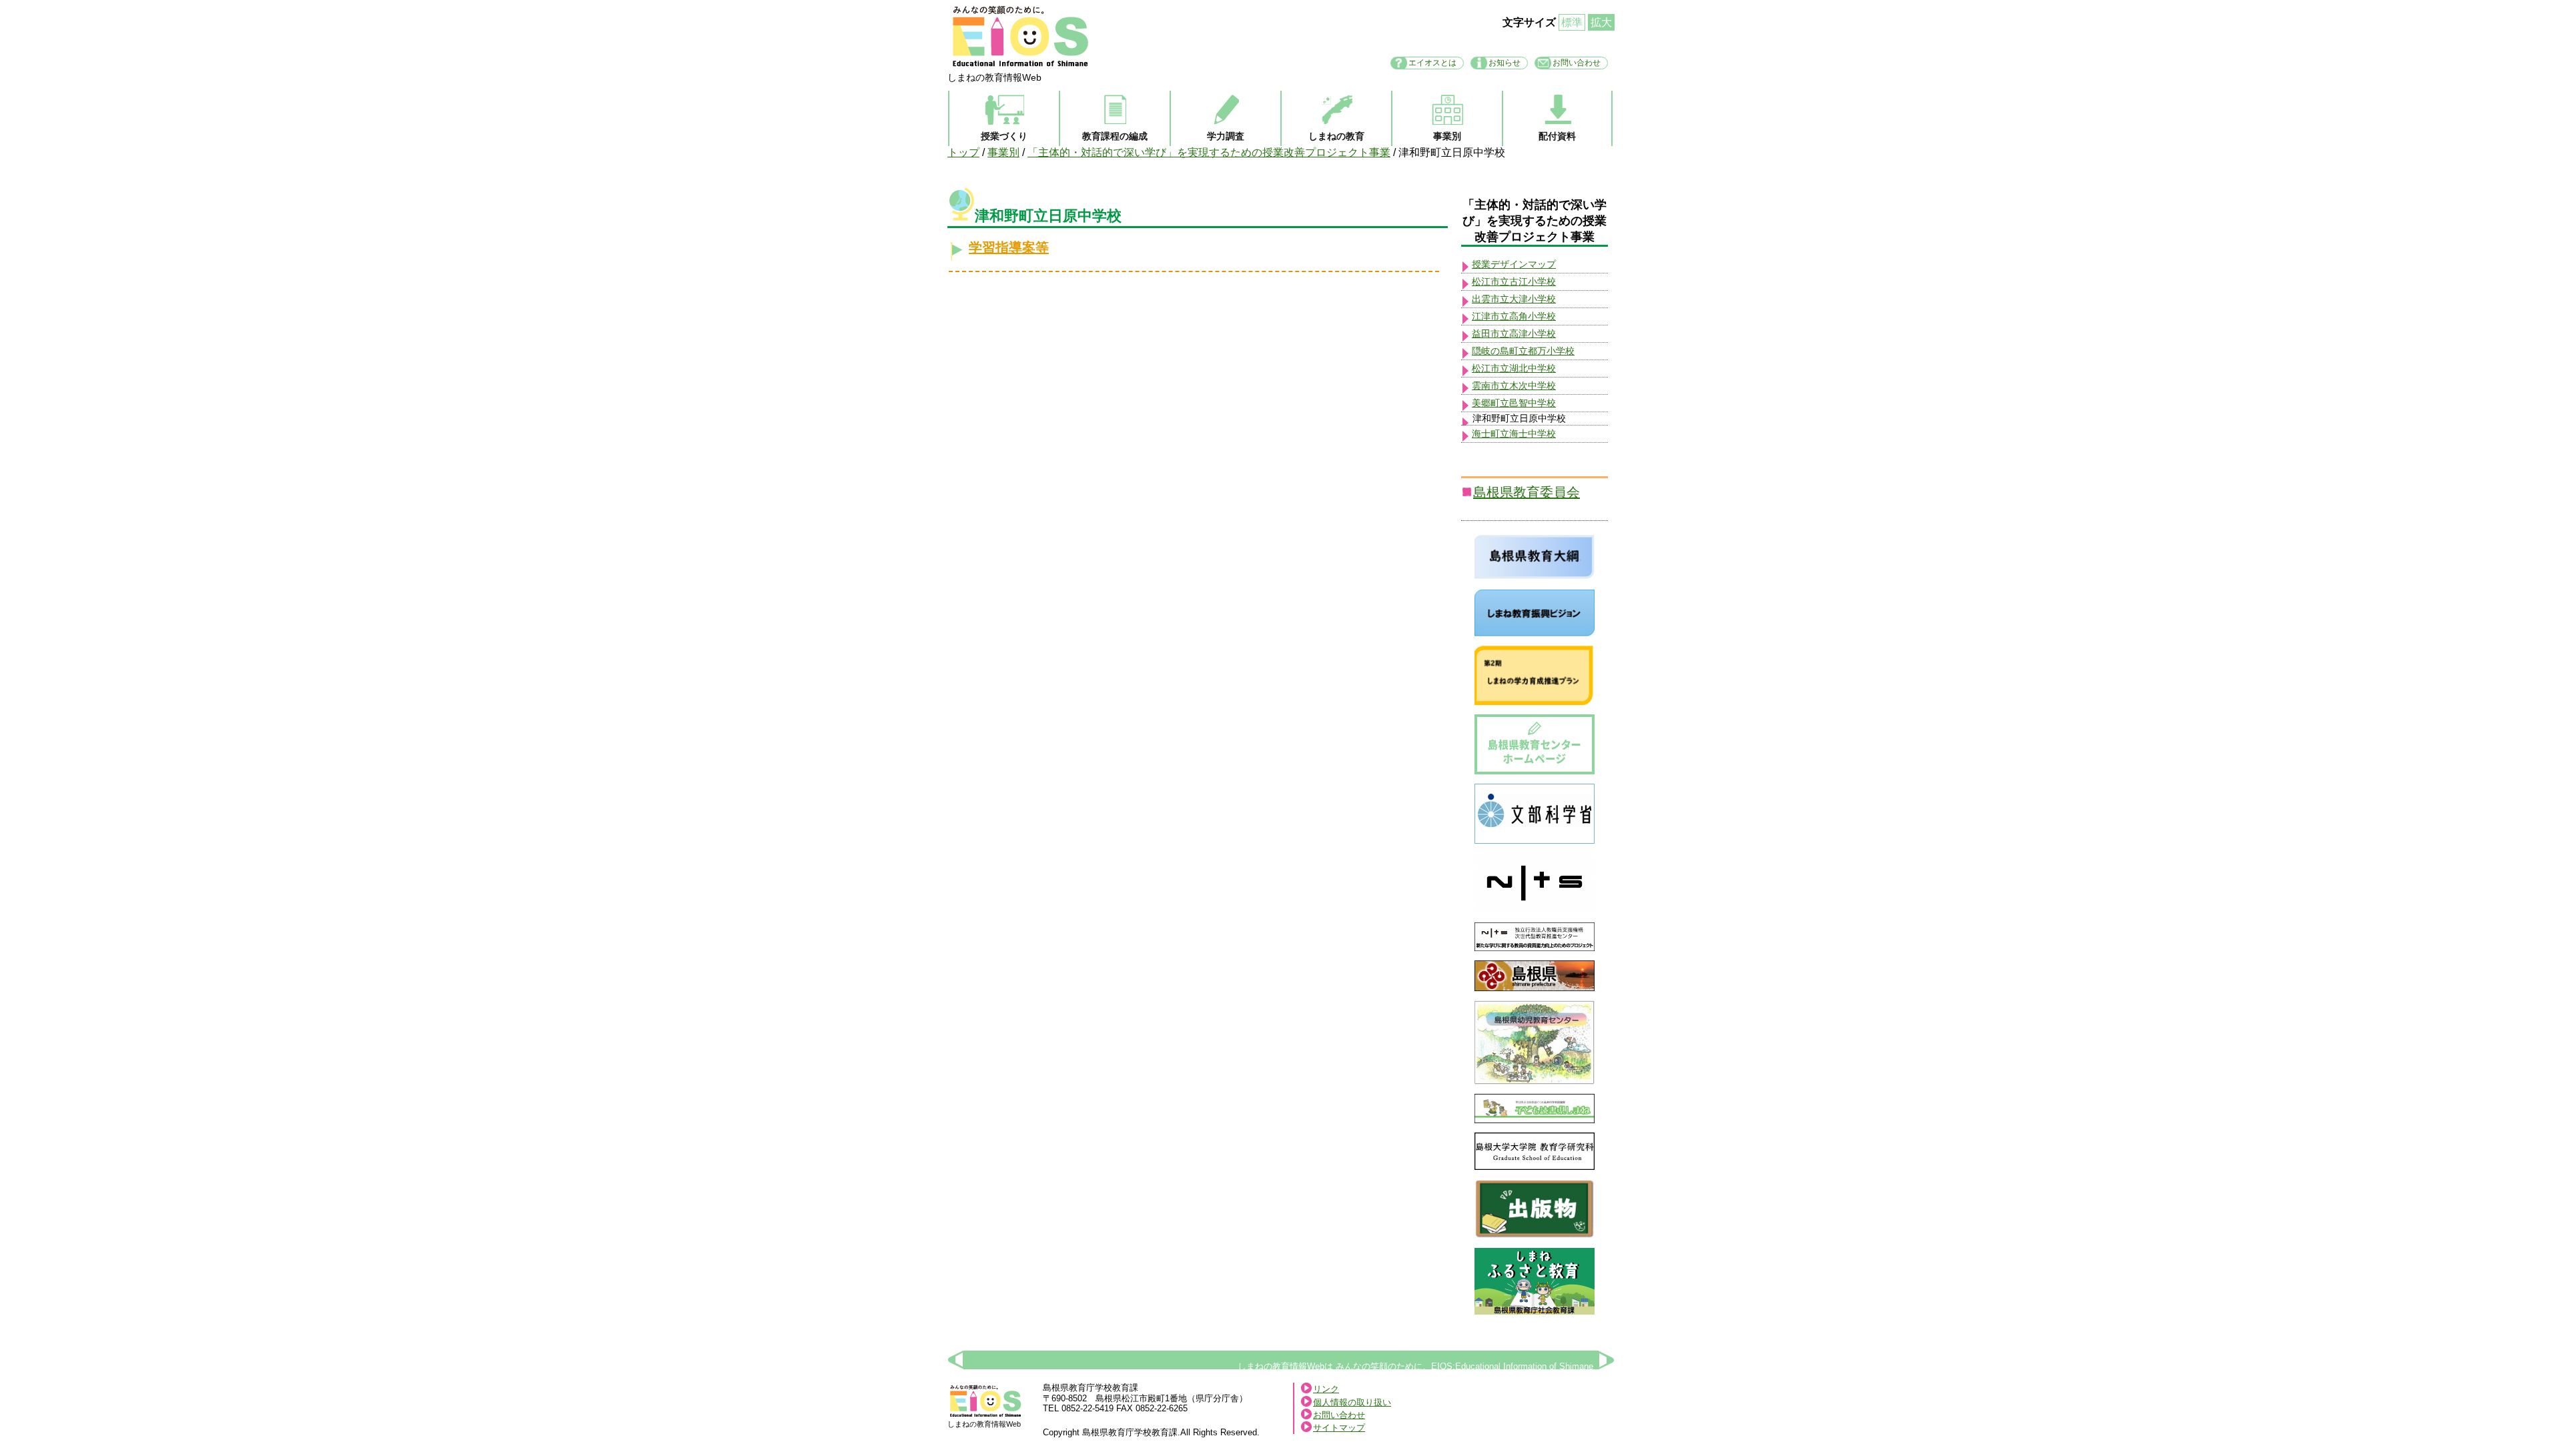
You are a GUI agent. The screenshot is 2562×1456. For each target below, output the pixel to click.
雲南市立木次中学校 (1514, 386)
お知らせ (1505, 63)
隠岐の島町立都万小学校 (1523, 351)
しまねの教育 (1336, 136)
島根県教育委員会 (1527, 492)
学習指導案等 (1009, 247)
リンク (1326, 1389)
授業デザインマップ (1514, 264)
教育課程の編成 (1115, 136)
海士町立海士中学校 (1514, 434)
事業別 (1447, 136)
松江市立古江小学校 (1514, 281)
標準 (1572, 22)
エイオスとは (1432, 63)
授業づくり (1004, 136)
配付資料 (1557, 136)
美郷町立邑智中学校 (1514, 403)
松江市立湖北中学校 (1514, 368)
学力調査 (1226, 136)
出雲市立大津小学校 (1514, 299)
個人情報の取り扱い (1352, 1402)
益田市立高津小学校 (1514, 333)
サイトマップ (1339, 1428)
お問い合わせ (1577, 63)
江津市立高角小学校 (1514, 316)
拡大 (1601, 22)
